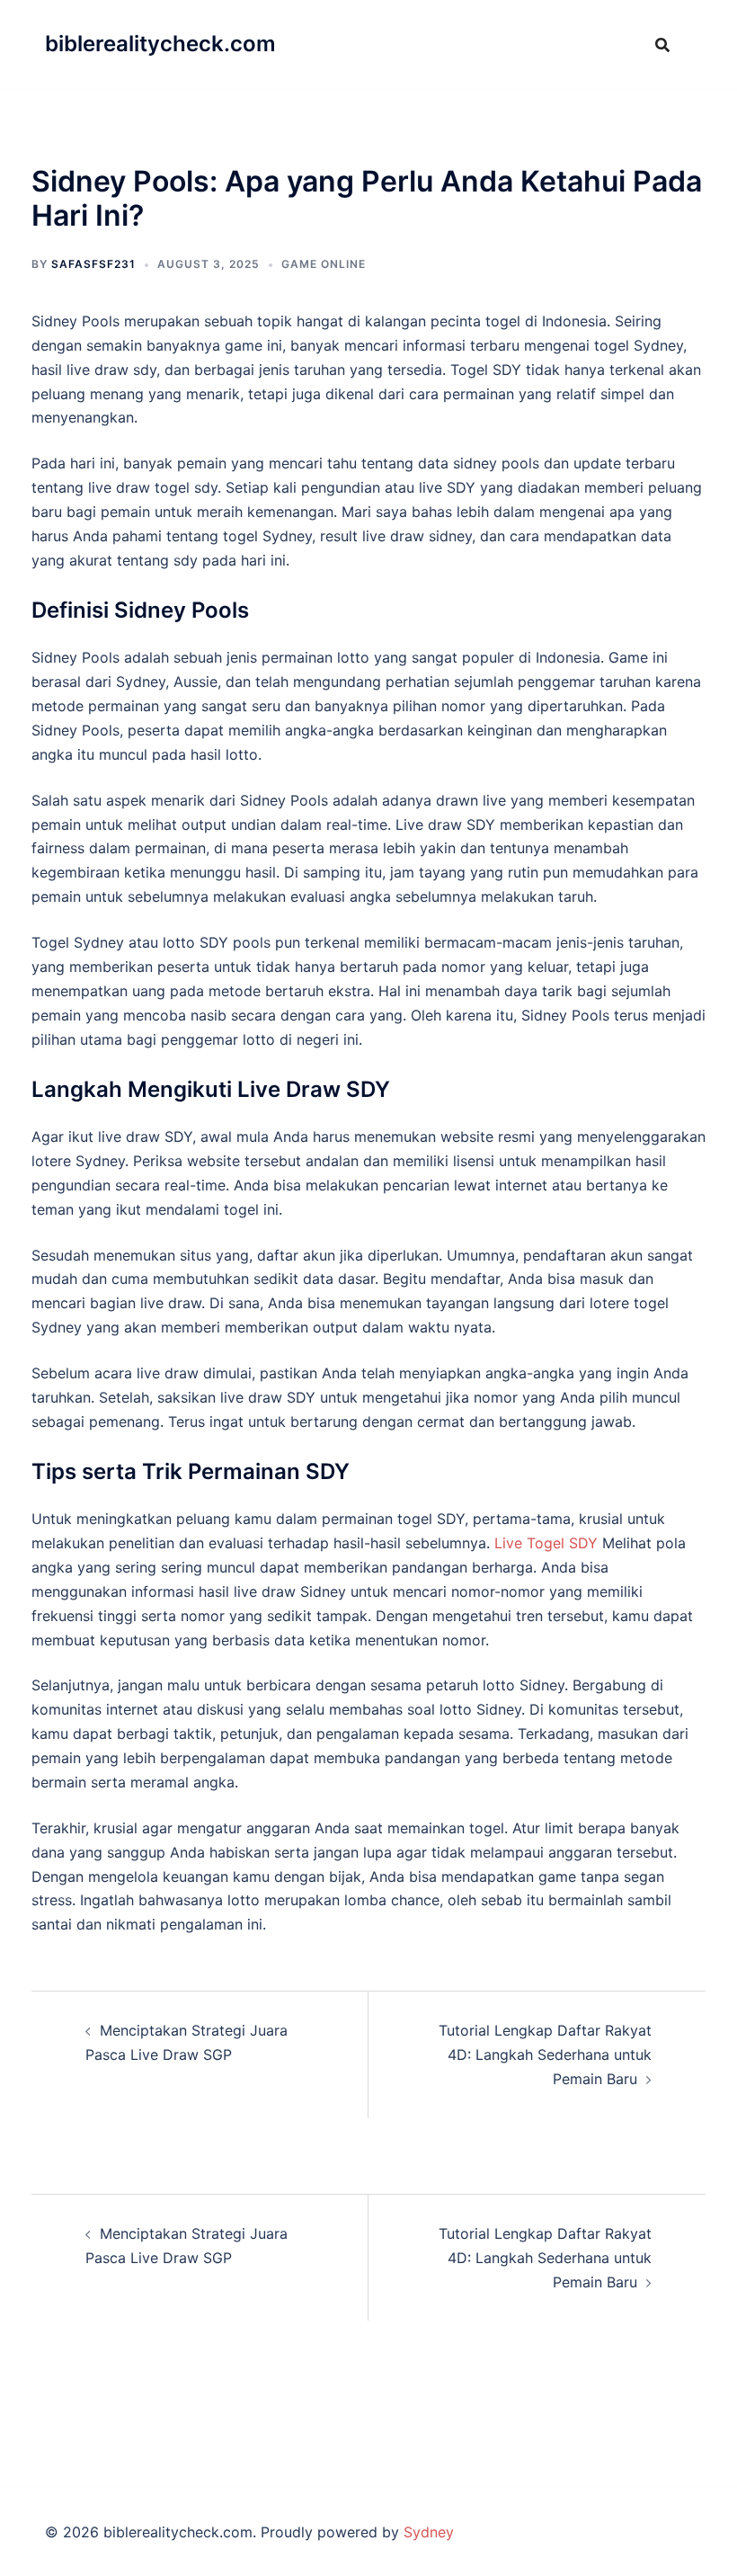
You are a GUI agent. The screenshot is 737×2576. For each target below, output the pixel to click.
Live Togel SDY (546, 1543)
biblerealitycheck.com (160, 44)
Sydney (429, 2532)
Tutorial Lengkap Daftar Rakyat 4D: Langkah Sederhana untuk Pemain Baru (545, 2055)
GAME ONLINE (324, 264)
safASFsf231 (93, 264)
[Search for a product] (662, 45)
